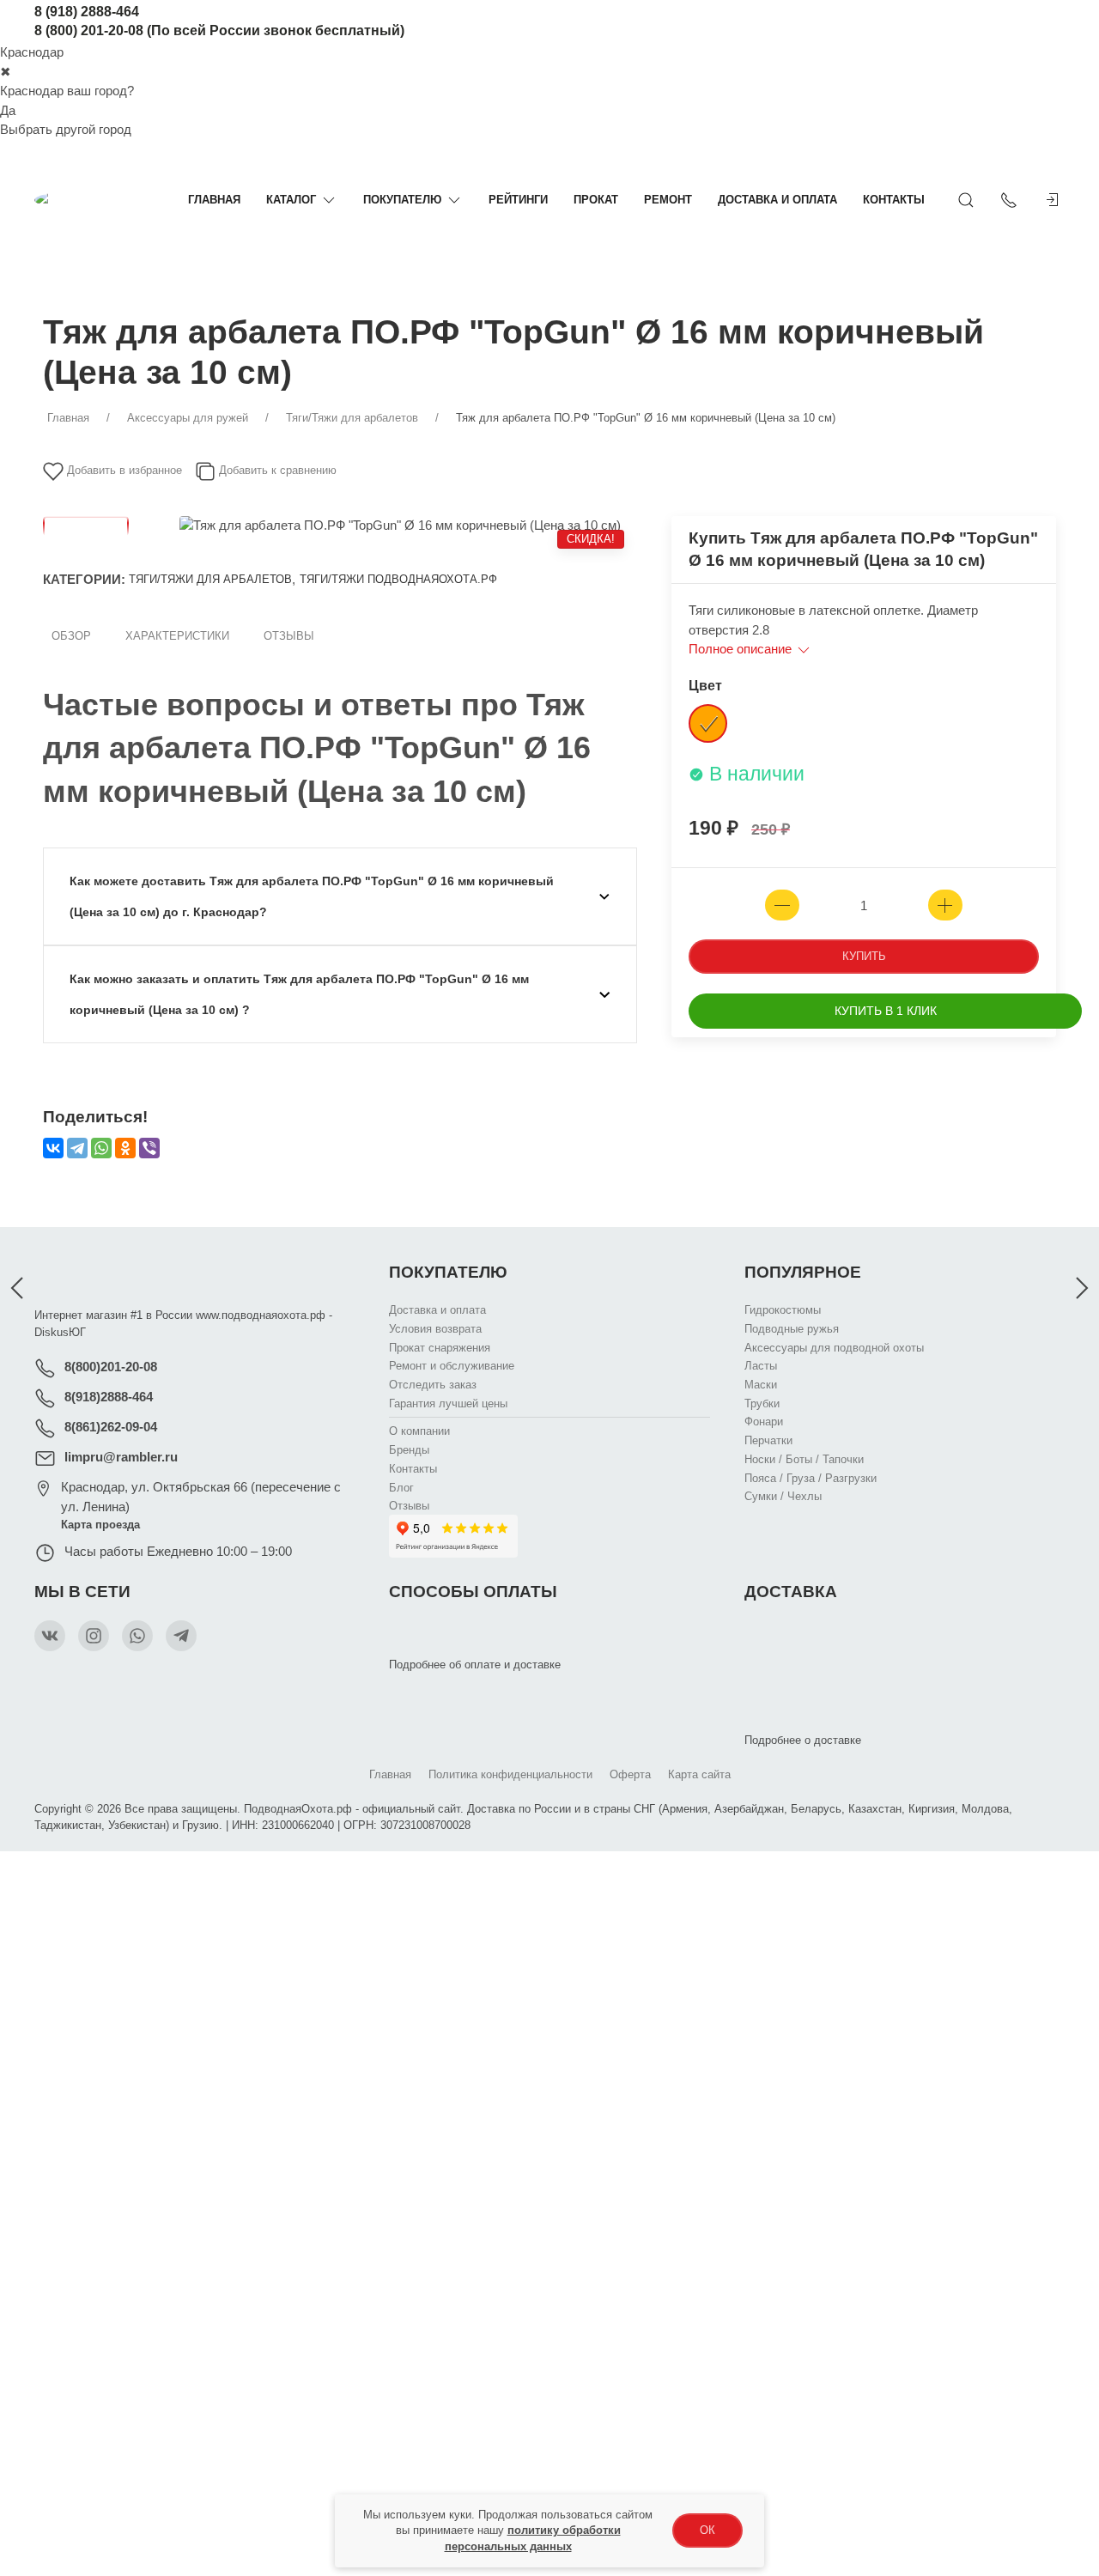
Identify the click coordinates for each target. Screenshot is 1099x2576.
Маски (761, 1385)
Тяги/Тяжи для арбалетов (210, 579)
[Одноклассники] (125, 1148)
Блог (401, 1487)
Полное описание (742, 649)
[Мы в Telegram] (181, 1636)
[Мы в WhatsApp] (137, 1636)
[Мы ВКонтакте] (50, 1636)
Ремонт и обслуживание (452, 1366)
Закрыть (881, 1874)
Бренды (409, 1450)
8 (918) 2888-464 (87, 12)
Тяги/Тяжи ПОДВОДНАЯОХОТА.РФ (398, 579)
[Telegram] (77, 1148)
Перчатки (768, 1440)
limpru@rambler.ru (121, 1457)
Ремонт (668, 200)
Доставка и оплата (777, 200)
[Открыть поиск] (966, 200)
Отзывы (289, 636)
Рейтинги (518, 200)
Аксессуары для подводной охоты (834, 1347)
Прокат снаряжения (440, 1347)
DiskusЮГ (60, 1332)
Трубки (762, 1403)
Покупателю (402, 200)
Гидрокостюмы (783, 1310)
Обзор (71, 636)
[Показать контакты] (1009, 200)
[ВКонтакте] (53, 1148)
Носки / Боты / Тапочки (804, 1458)
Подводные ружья (792, 1329)
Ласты (761, 1366)
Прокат (596, 200)
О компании (419, 1431)
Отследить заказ (433, 1385)
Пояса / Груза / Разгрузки (811, 1477)
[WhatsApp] (101, 1148)
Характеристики (177, 636)
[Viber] (149, 1148)
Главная (214, 200)
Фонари (764, 1422)
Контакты (894, 200)
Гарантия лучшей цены (448, 1403)
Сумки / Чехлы (783, 1496)
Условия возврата (435, 1329)
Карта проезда (100, 1525)
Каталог (291, 200)
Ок (707, 2530)
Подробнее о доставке (803, 1740)
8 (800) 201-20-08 (89, 30)
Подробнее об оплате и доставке (475, 1665)
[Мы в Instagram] (94, 1636)
